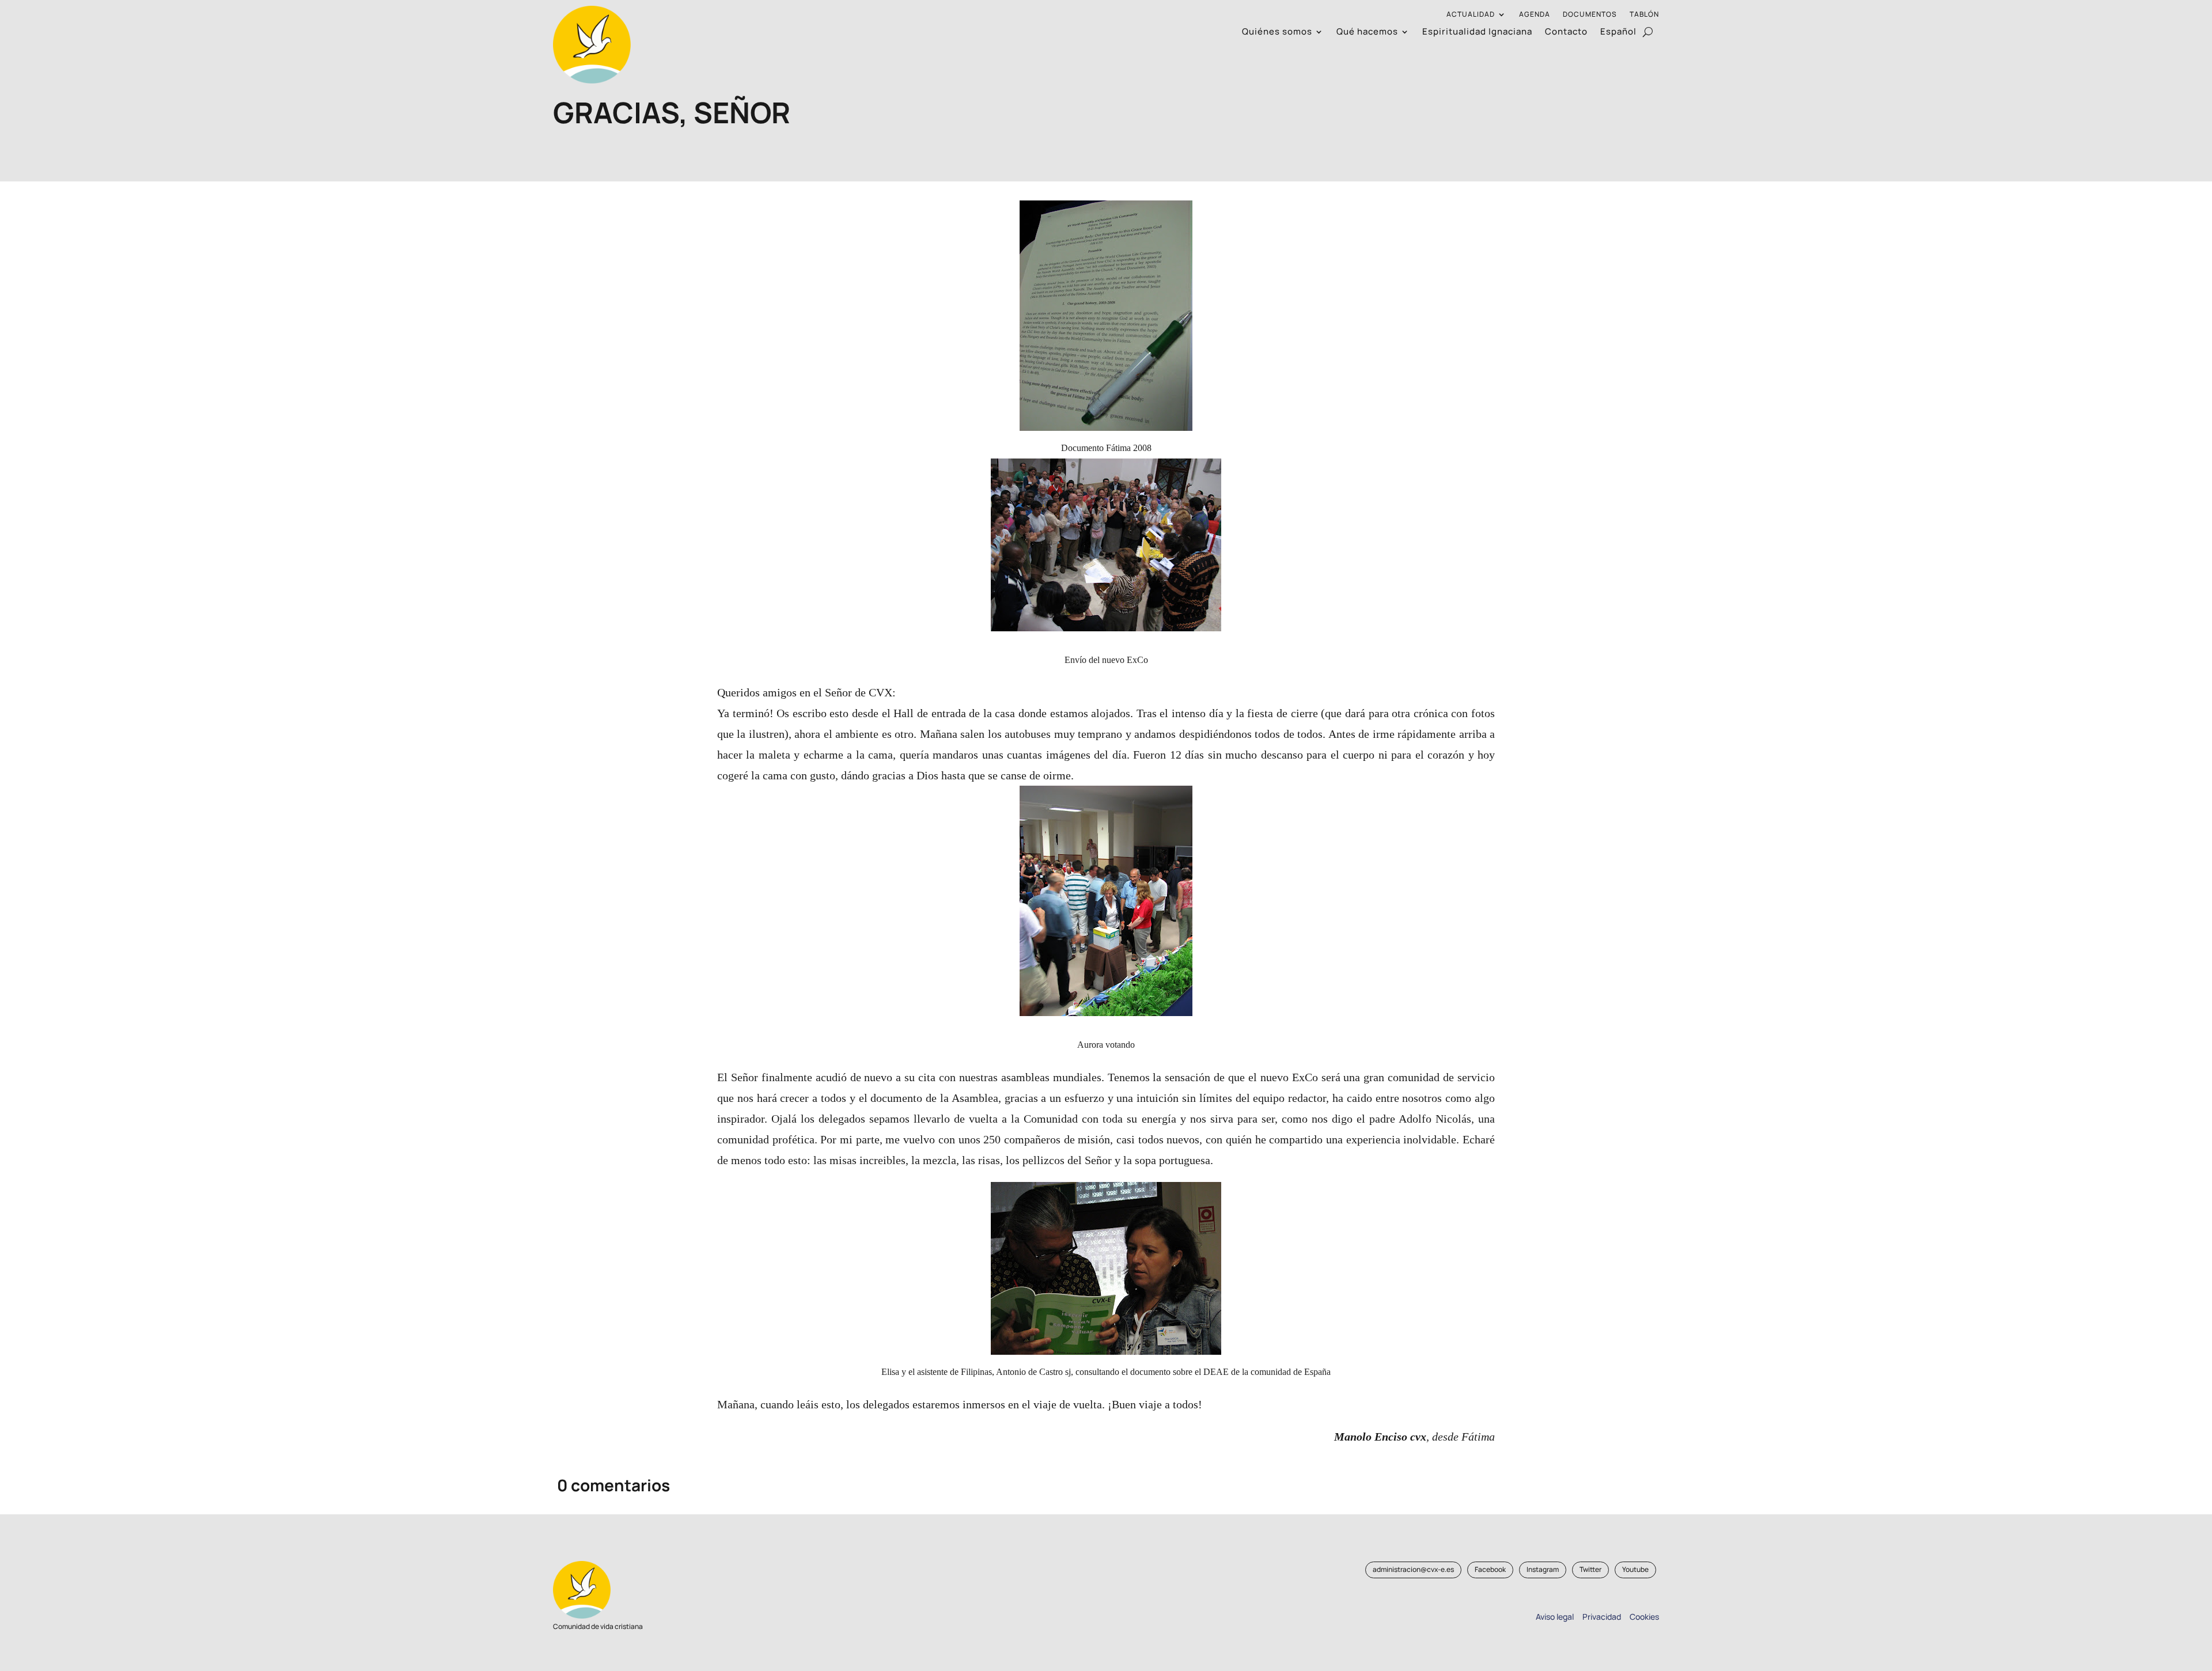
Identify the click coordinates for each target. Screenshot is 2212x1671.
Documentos (1590, 15)
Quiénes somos (1277, 33)
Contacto (1566, 33)
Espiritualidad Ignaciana (1477, 33)
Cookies (1644, 1617)
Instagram (1543, 1569)
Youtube (1635, 1569)
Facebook (1490, 1569)
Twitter (1590, 1569)
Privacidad (1600, 1617)
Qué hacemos (1367, 33)
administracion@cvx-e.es (1413, 1569)
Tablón (1644, 15)
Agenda (1535, 15)
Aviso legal (1555, 1617)
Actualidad (1471, 15)
